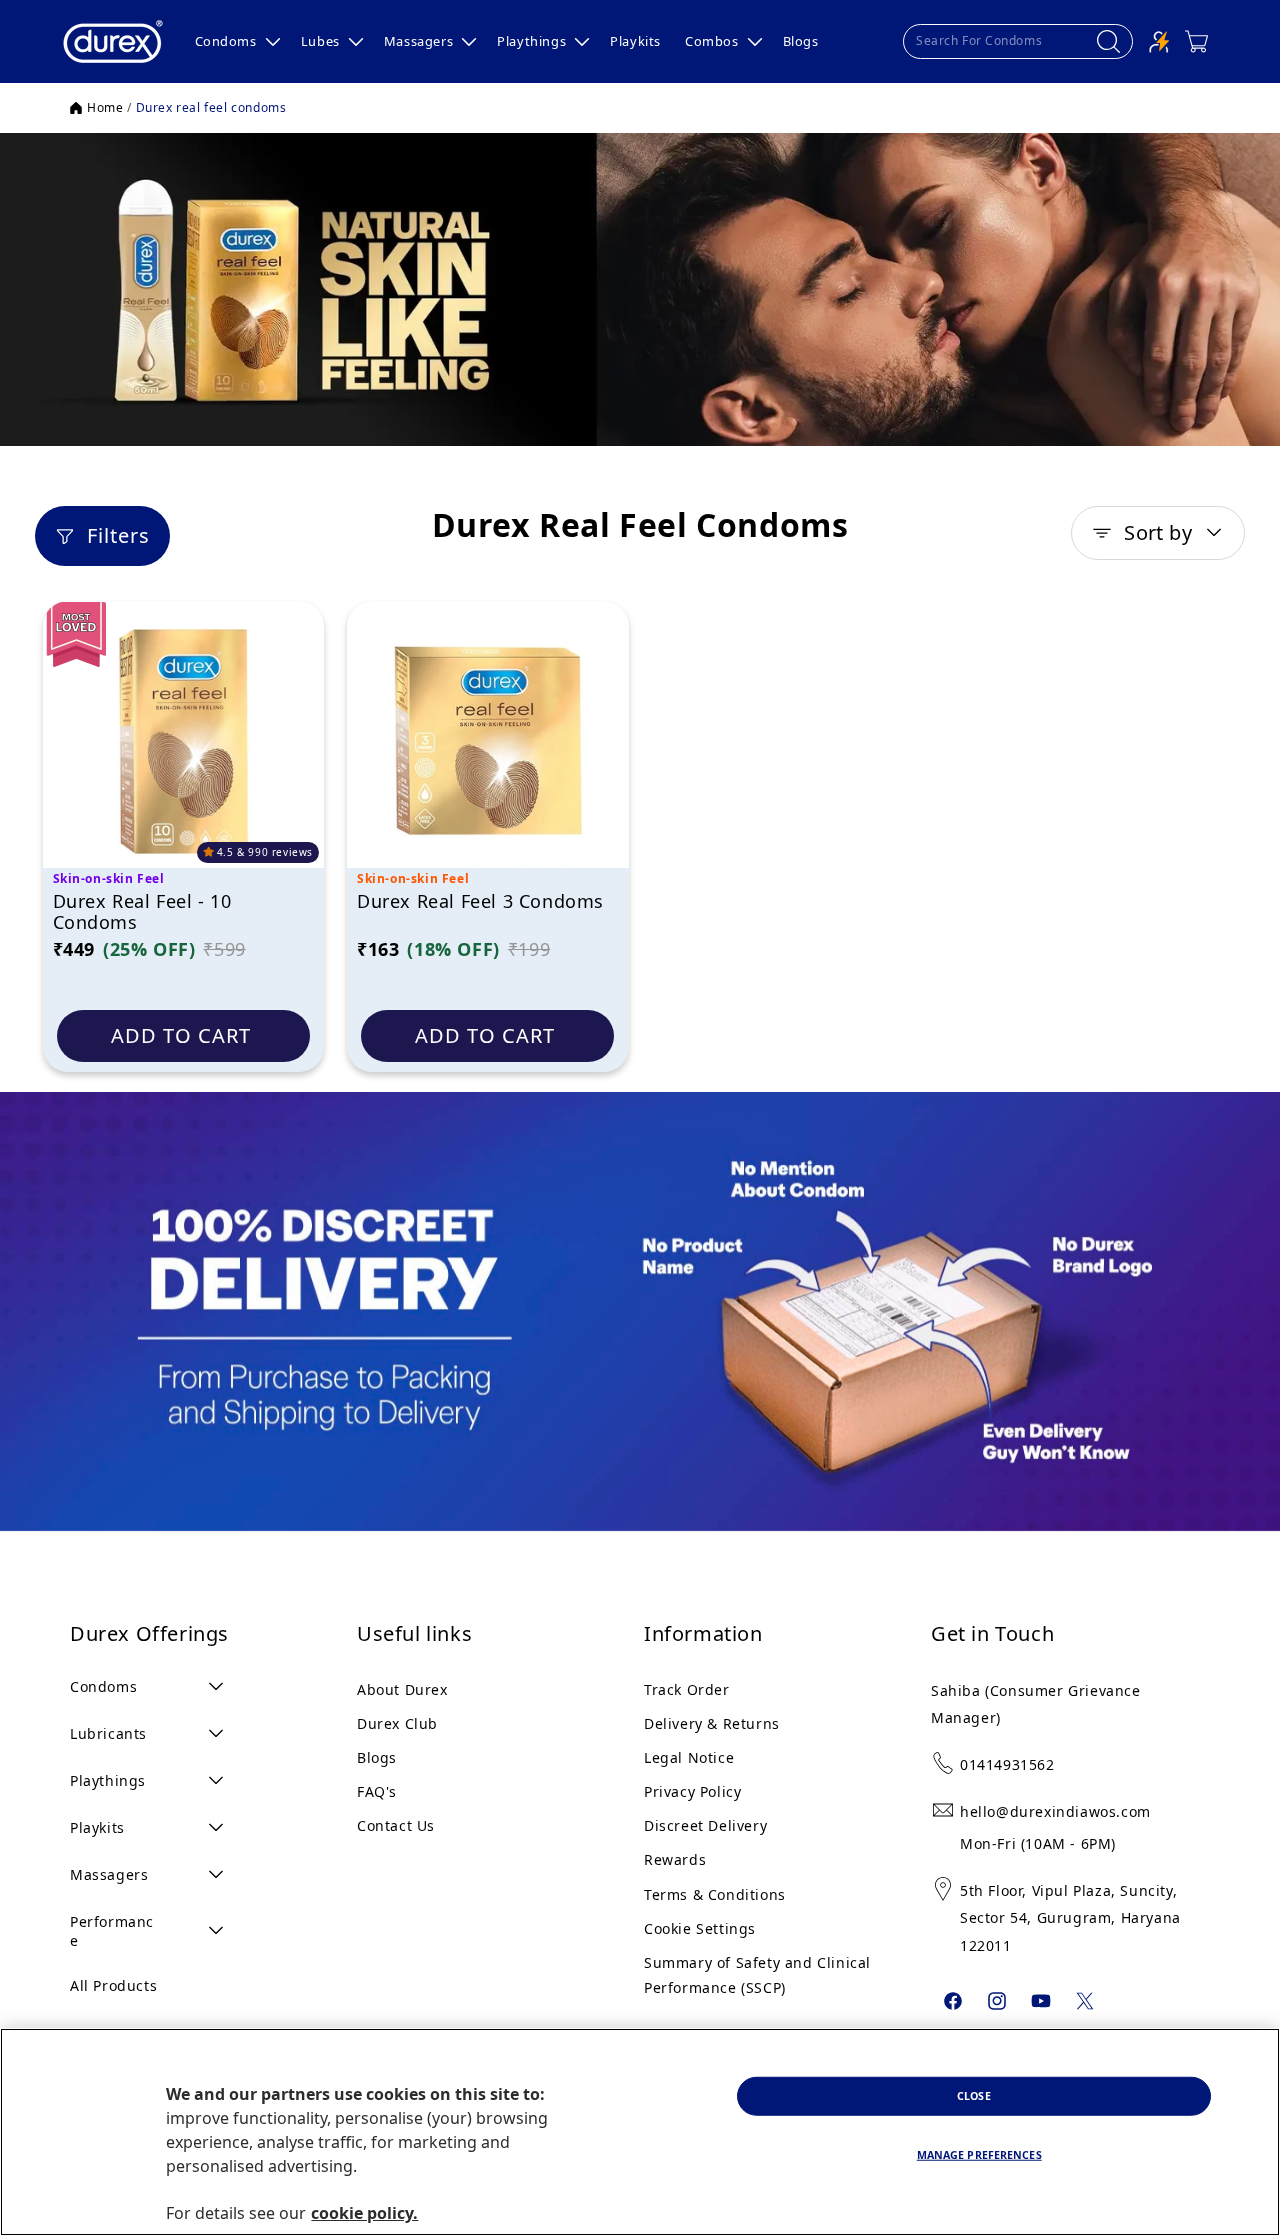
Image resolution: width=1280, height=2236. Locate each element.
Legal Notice (689, 1757)
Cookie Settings (700, 1928)
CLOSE (974, 2096)
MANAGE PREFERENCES (979, 2155)
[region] (640, 2132)
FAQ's (377, 1791)
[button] (236, 41)
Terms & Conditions (715, 1894)
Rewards (675, 1859)
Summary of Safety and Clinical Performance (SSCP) (757, 1975)
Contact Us (396, 1825)
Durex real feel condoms (211, 108)
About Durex (402, 1689)
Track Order (687, 1689)
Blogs (377, 1757)
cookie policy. (364, 2214)
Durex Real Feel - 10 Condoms (142, 913)
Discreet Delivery (705, 1825)
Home (105, 108)
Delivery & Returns (712, 1723)
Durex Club (397, 1723)
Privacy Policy (692, 1791)
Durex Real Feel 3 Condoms (480, 902)
